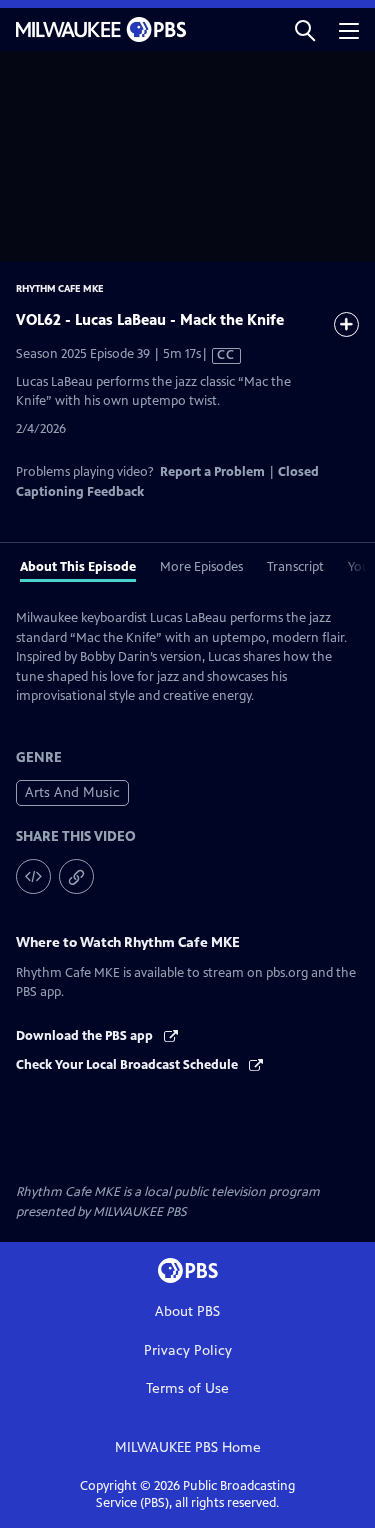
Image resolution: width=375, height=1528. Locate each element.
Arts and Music (72, 792)
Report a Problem (212, 472)
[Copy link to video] (76, 876)
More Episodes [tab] (201, 567)
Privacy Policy (188, 1350)
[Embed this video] (33, 876)
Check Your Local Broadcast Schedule (128, 1065)
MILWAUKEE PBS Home (188, 1447)
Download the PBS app (86, 1036)
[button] (305, 29)
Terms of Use (187, 1388)
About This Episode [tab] (78, 567)
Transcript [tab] (295, 567)
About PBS (187, 1311)
